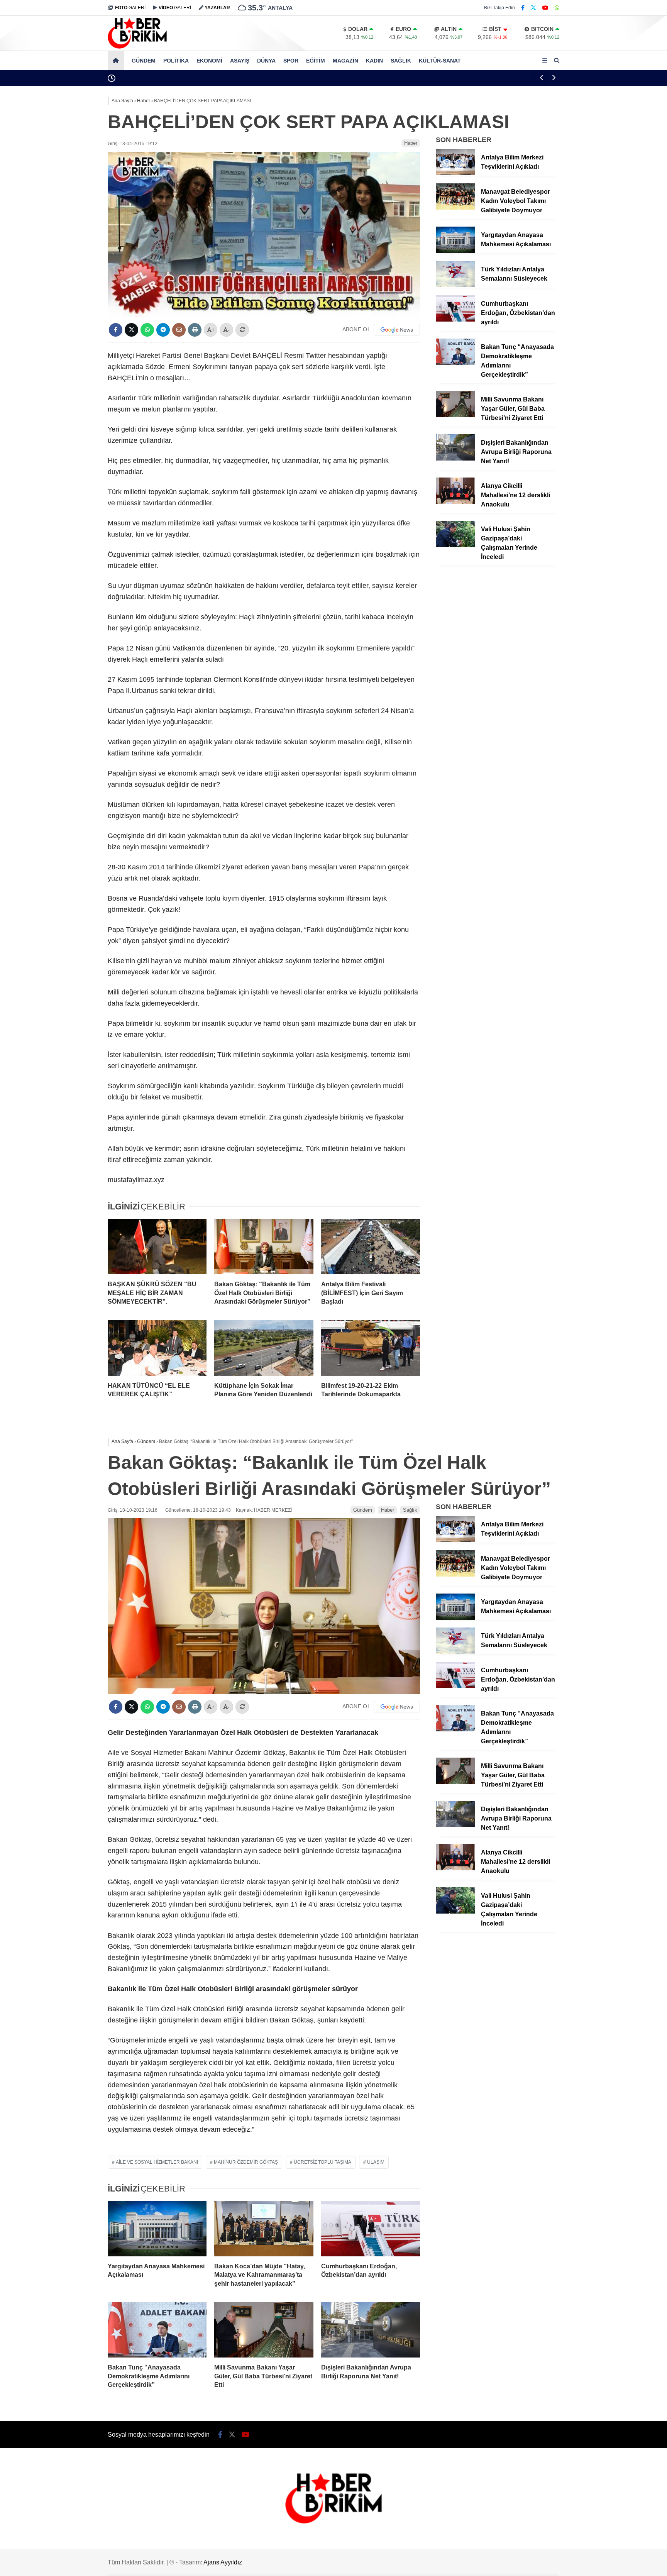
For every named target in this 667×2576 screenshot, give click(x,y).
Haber (411, 143)
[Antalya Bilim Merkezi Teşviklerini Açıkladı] (455, 173)
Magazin (345, 61)
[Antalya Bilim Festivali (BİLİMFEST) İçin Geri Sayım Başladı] (371, 1247)
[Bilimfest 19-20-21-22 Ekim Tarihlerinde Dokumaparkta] (371, 1348)
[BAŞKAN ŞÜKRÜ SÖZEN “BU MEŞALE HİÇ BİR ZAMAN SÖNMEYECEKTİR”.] (157, 1247)
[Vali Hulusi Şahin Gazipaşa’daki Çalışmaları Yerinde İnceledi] (455, 545)
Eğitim (316, 61)
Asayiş (240, 61)
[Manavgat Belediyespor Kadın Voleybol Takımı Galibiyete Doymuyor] (455, 208)
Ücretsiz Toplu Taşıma (322, 2162)
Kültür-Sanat (440, 61)
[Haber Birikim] (137, 47)
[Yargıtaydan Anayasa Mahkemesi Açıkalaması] (455, 251)
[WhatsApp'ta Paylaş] (147, 330)
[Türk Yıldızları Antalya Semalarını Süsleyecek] (455, 285)
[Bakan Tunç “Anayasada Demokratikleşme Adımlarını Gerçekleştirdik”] (455, 363)
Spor (291, 61)
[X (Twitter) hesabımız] (533, 8)
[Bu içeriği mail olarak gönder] (179, 330)
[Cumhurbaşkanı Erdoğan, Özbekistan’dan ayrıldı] (455, 320)
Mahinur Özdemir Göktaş (246, 2162)
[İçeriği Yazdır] (195, 330)
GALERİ (130, 8)
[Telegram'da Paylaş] (163, 330)
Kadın (374, 61)
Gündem (144, 61)
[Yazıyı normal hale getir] (242, 330)
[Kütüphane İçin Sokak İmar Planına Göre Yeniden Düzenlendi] (264, 1348)
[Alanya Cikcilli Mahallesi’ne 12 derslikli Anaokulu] (455, 502)
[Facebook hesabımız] (523, 8)
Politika (176, 61)
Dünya (266, 61)
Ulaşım (376, 2162)
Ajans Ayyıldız (223, 2562)
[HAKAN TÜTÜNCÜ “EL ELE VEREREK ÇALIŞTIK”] (157, 1348)
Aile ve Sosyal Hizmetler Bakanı (157, 2162)
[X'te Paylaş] (131, 330)
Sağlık (401, 61)
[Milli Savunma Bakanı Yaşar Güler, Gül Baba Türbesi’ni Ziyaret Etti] (455, 415)
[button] (117, 61)
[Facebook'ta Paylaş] (116, 330)
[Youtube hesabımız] (545, 8)
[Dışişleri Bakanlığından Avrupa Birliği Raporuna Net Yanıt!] (455, 459)
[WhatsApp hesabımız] (557, 8)
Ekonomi (209, 61)
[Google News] (397, 330)
